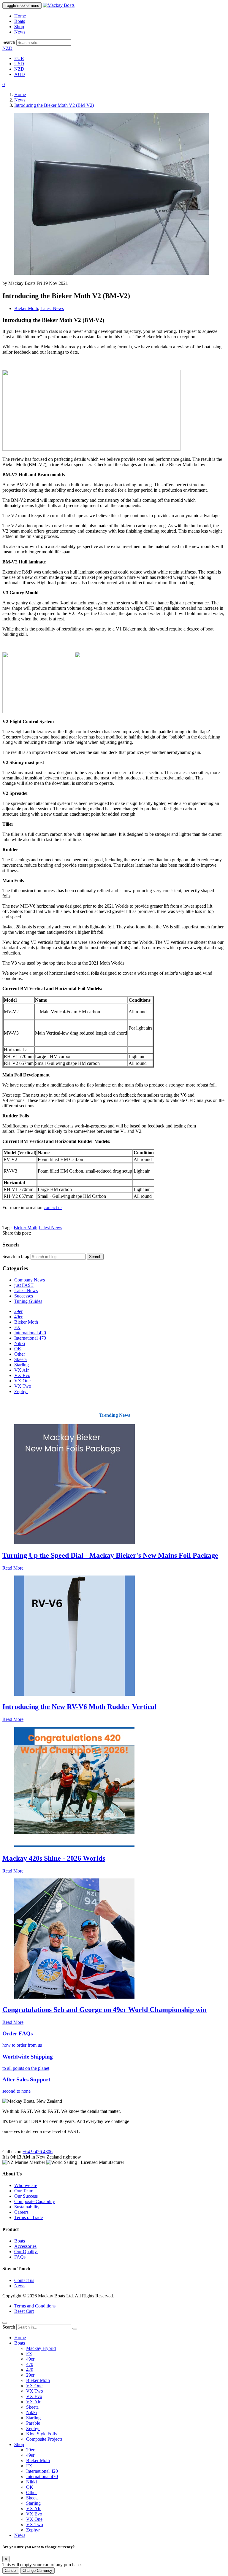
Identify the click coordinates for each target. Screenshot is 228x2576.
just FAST (24, 1285)
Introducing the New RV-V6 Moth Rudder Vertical (79, 1707)
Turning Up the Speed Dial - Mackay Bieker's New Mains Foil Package (110, 1555)
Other (20, 1354)
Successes (24, 1296)
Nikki (20, 1343)
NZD (7, 48)
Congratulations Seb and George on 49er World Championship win (104, 2010)
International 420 (30, 1333)
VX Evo (22, 1375)
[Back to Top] (5, 2323)
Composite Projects (44, 2439)
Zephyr (21, 1391)
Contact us (24, 2280)
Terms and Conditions (35, 2306)
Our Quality (26, 2252)
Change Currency (37, 2571)
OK (18, 1349)
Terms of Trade (28, 2217)
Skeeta (20, 1359)
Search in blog (16, 1256)
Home (20, 16)
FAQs (20, 2257)
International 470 (30, 1338)
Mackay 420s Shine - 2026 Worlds (54, 1858)
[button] (4, 84)
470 (30, 2364)
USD (19, 64)
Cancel (11, 2571)
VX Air (33, 2402)
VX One (22, 1381)
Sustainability (27, 2207)
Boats (20, 21)
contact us (53, 1207)
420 (30, 2370)
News (20, 32)
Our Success (26, 2196)
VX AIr (22, 1370)
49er (18, 1317)
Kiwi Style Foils (41, 2434)
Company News (30, 1280)
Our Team (24, 2191)
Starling (22, 1365)
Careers (21, 2212)
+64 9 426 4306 (38, 2152)
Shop (19, 27)
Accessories (25, 2246)
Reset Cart (24, 2311)
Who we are (26, 2185)
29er (18, 1311)
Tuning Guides (28, 1301)
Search (9, 42)
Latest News (52, 308)
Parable (33, 2423)
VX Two (23, 1386)
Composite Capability (35, 2201)
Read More (13, 1568)
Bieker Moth (26, 308)
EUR (19, 58)
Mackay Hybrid (41, 2348)
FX (17, 1327)
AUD (20, 74)
